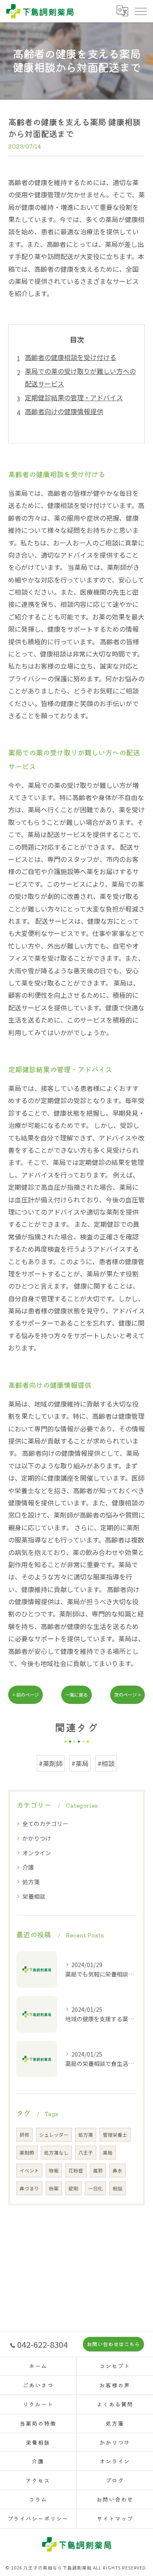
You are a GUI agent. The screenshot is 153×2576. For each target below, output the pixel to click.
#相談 (106, 1763)
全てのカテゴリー (45, 1823)
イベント (29, 2170)
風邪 (98, 2170)
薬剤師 (27, 2153)
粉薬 (54, 2188)
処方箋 (31, 1882)
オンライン (37, 1853)
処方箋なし (56, 2153)
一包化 (95, 2188)
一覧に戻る (76, 1695)
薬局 (108, 2153)
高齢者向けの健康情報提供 (64, 411)
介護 (28, 1867)
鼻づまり (29, 2188)
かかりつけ (37, 1838)
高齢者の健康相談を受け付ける (71, 357)
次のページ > (127, 1695)
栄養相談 (34, 1896)
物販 (54, 2170)
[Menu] (140, 11)
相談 (118, 2188)
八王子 (86, 2153)
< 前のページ (25, 1695)
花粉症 (76, 2170)
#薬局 (80, 1763)
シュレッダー (54, 2135)
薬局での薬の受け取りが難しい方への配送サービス (80, 377)
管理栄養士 (115, 2135)
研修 (24, 2135)
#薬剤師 (51, 1763)
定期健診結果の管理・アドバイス (74, 397)
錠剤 (73, 2188)
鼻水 (118, 2170)
